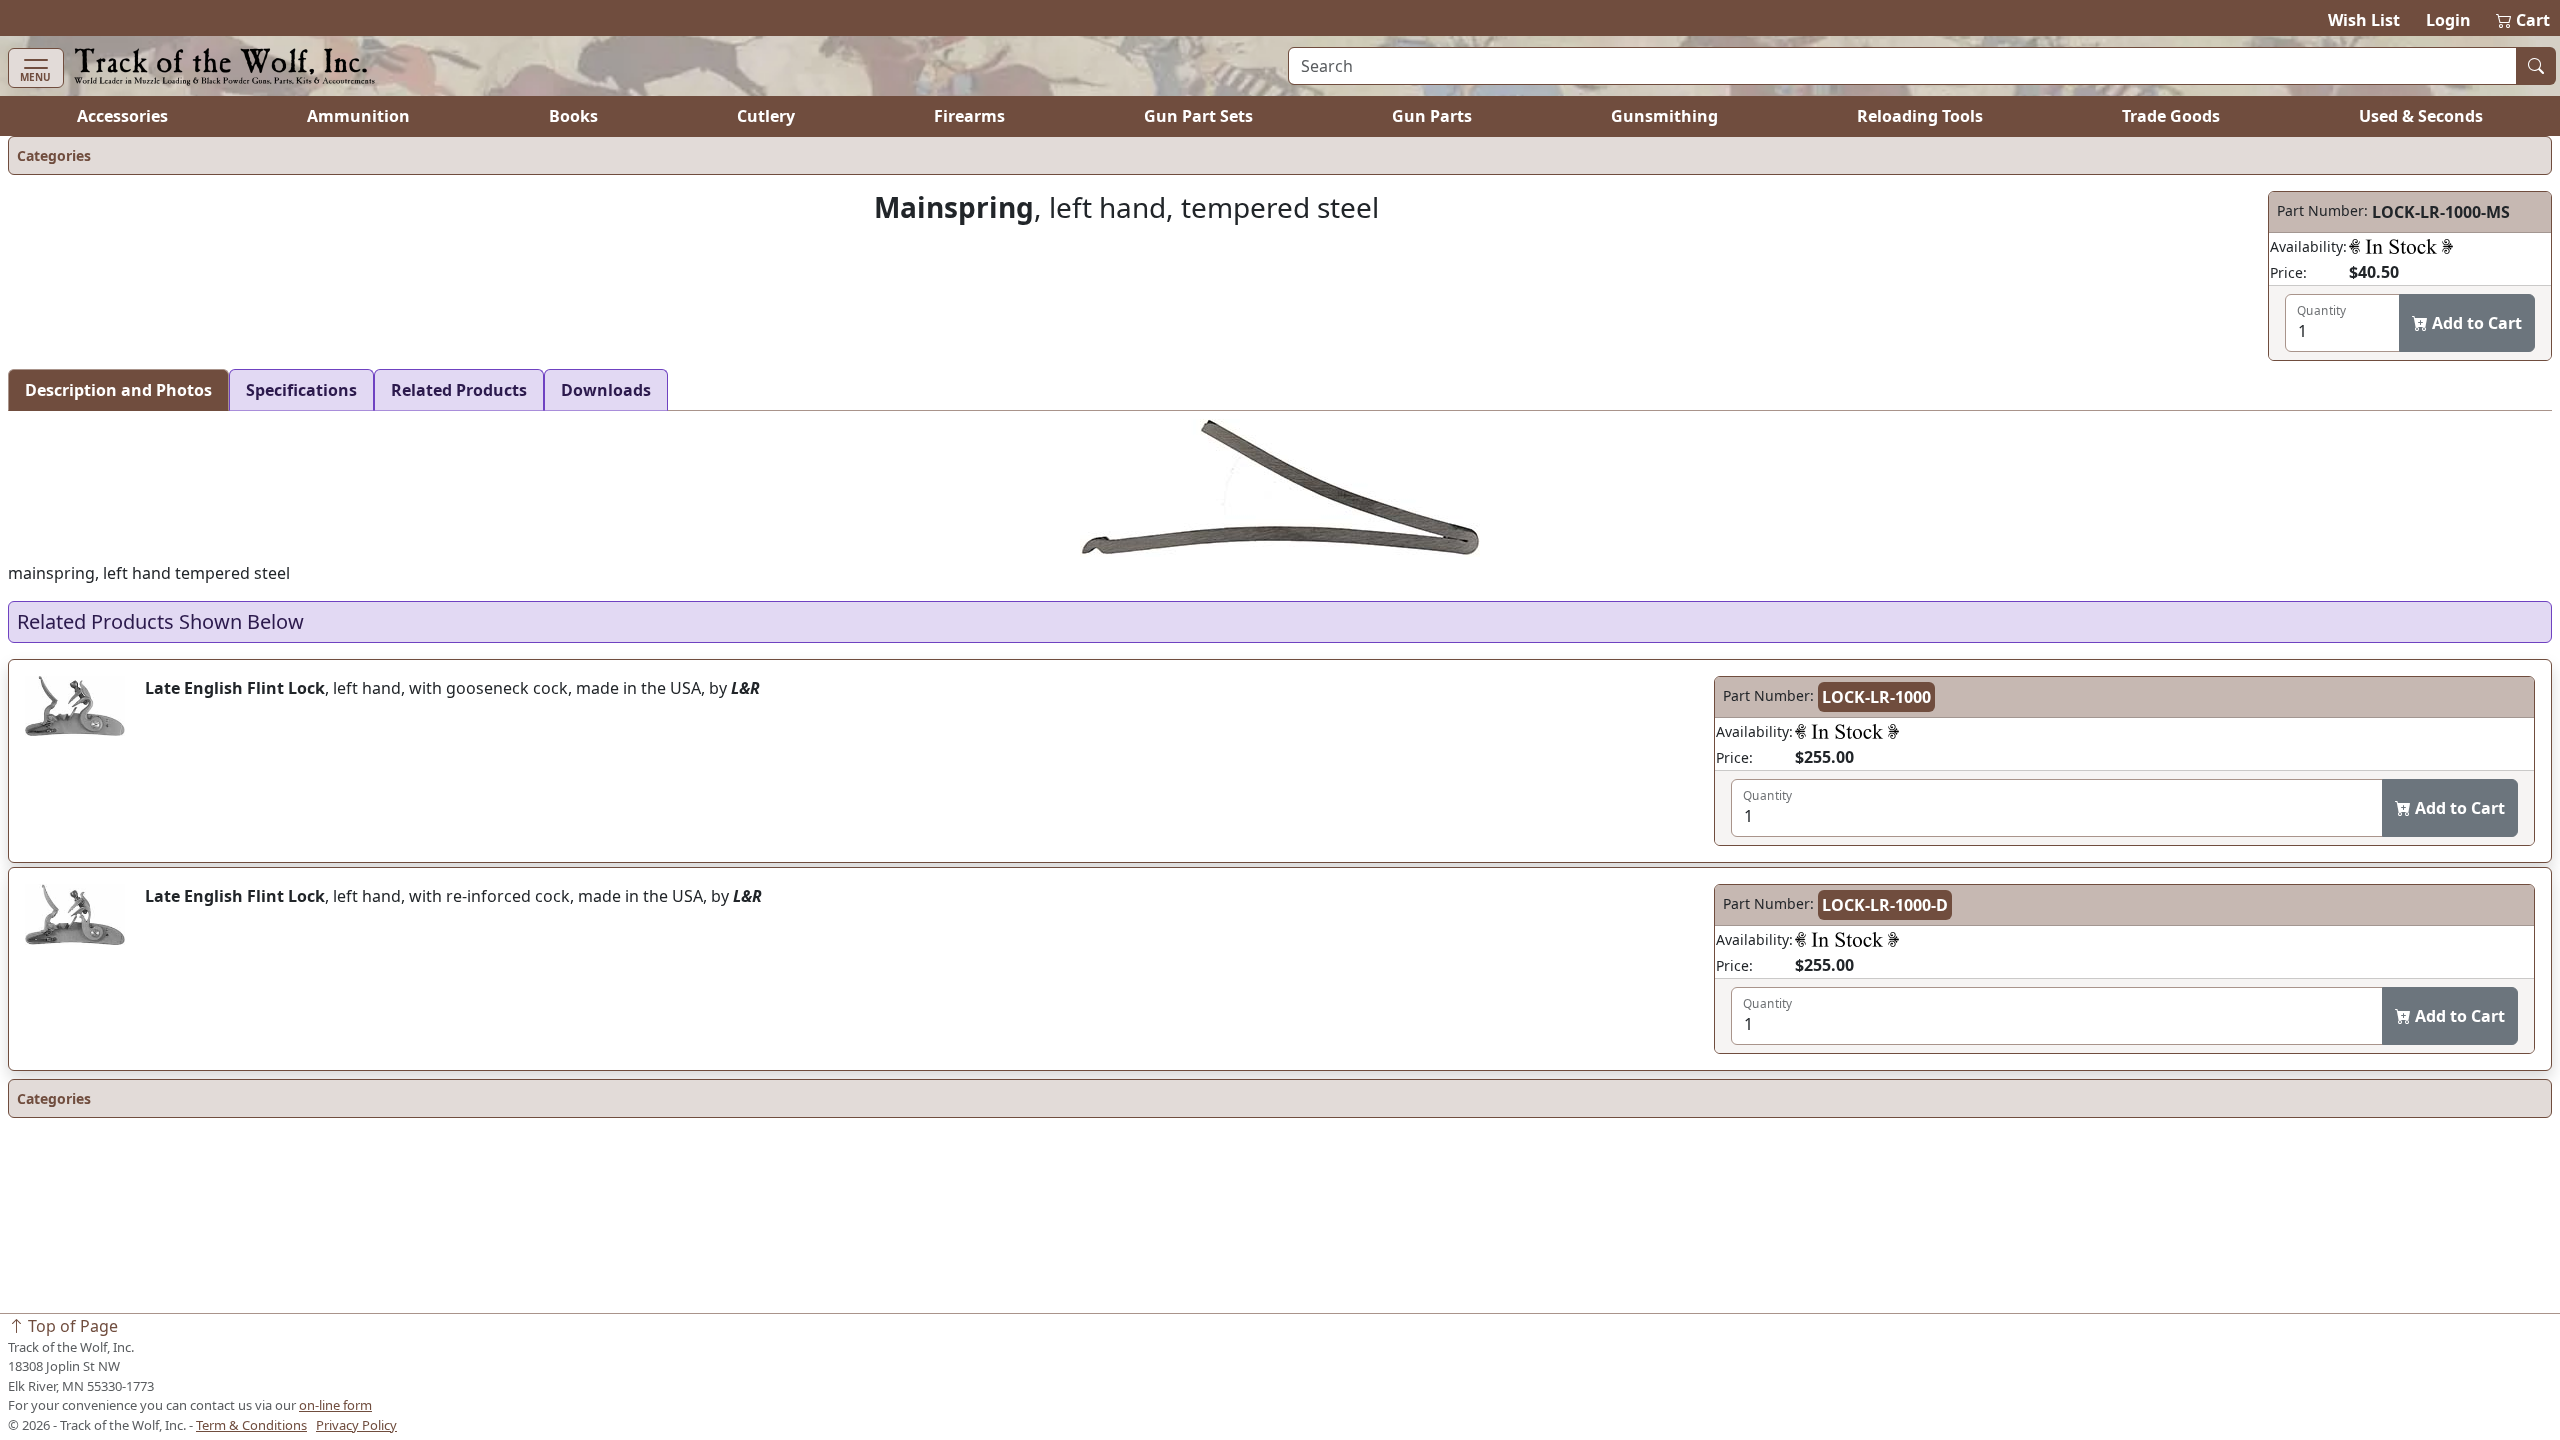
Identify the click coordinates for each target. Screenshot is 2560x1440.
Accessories (122, 116)
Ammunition (358, 116)
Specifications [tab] (301, 390)
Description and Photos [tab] (118, 390)
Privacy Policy (356, 1425)
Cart (2524, 20)
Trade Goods (2171, 116)
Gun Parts (1432, 116)
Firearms (969, 116)
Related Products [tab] (459, 390)
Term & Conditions (251, 1425)
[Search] (2536, 66)
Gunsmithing (1664, 116)
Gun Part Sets (1198, 116)
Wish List (2364, 20)
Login (2448, 20)
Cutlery (766, 116)
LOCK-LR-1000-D (1885, 905)
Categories (54, 155)
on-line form (335, 1405)
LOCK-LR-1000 (1876, 697)
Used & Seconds (2421, 116)
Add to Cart (2475, 323)
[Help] (2401, 246)
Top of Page (71, 1326)
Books (573, 116)
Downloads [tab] (606, 390)
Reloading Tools (1920, 116)
